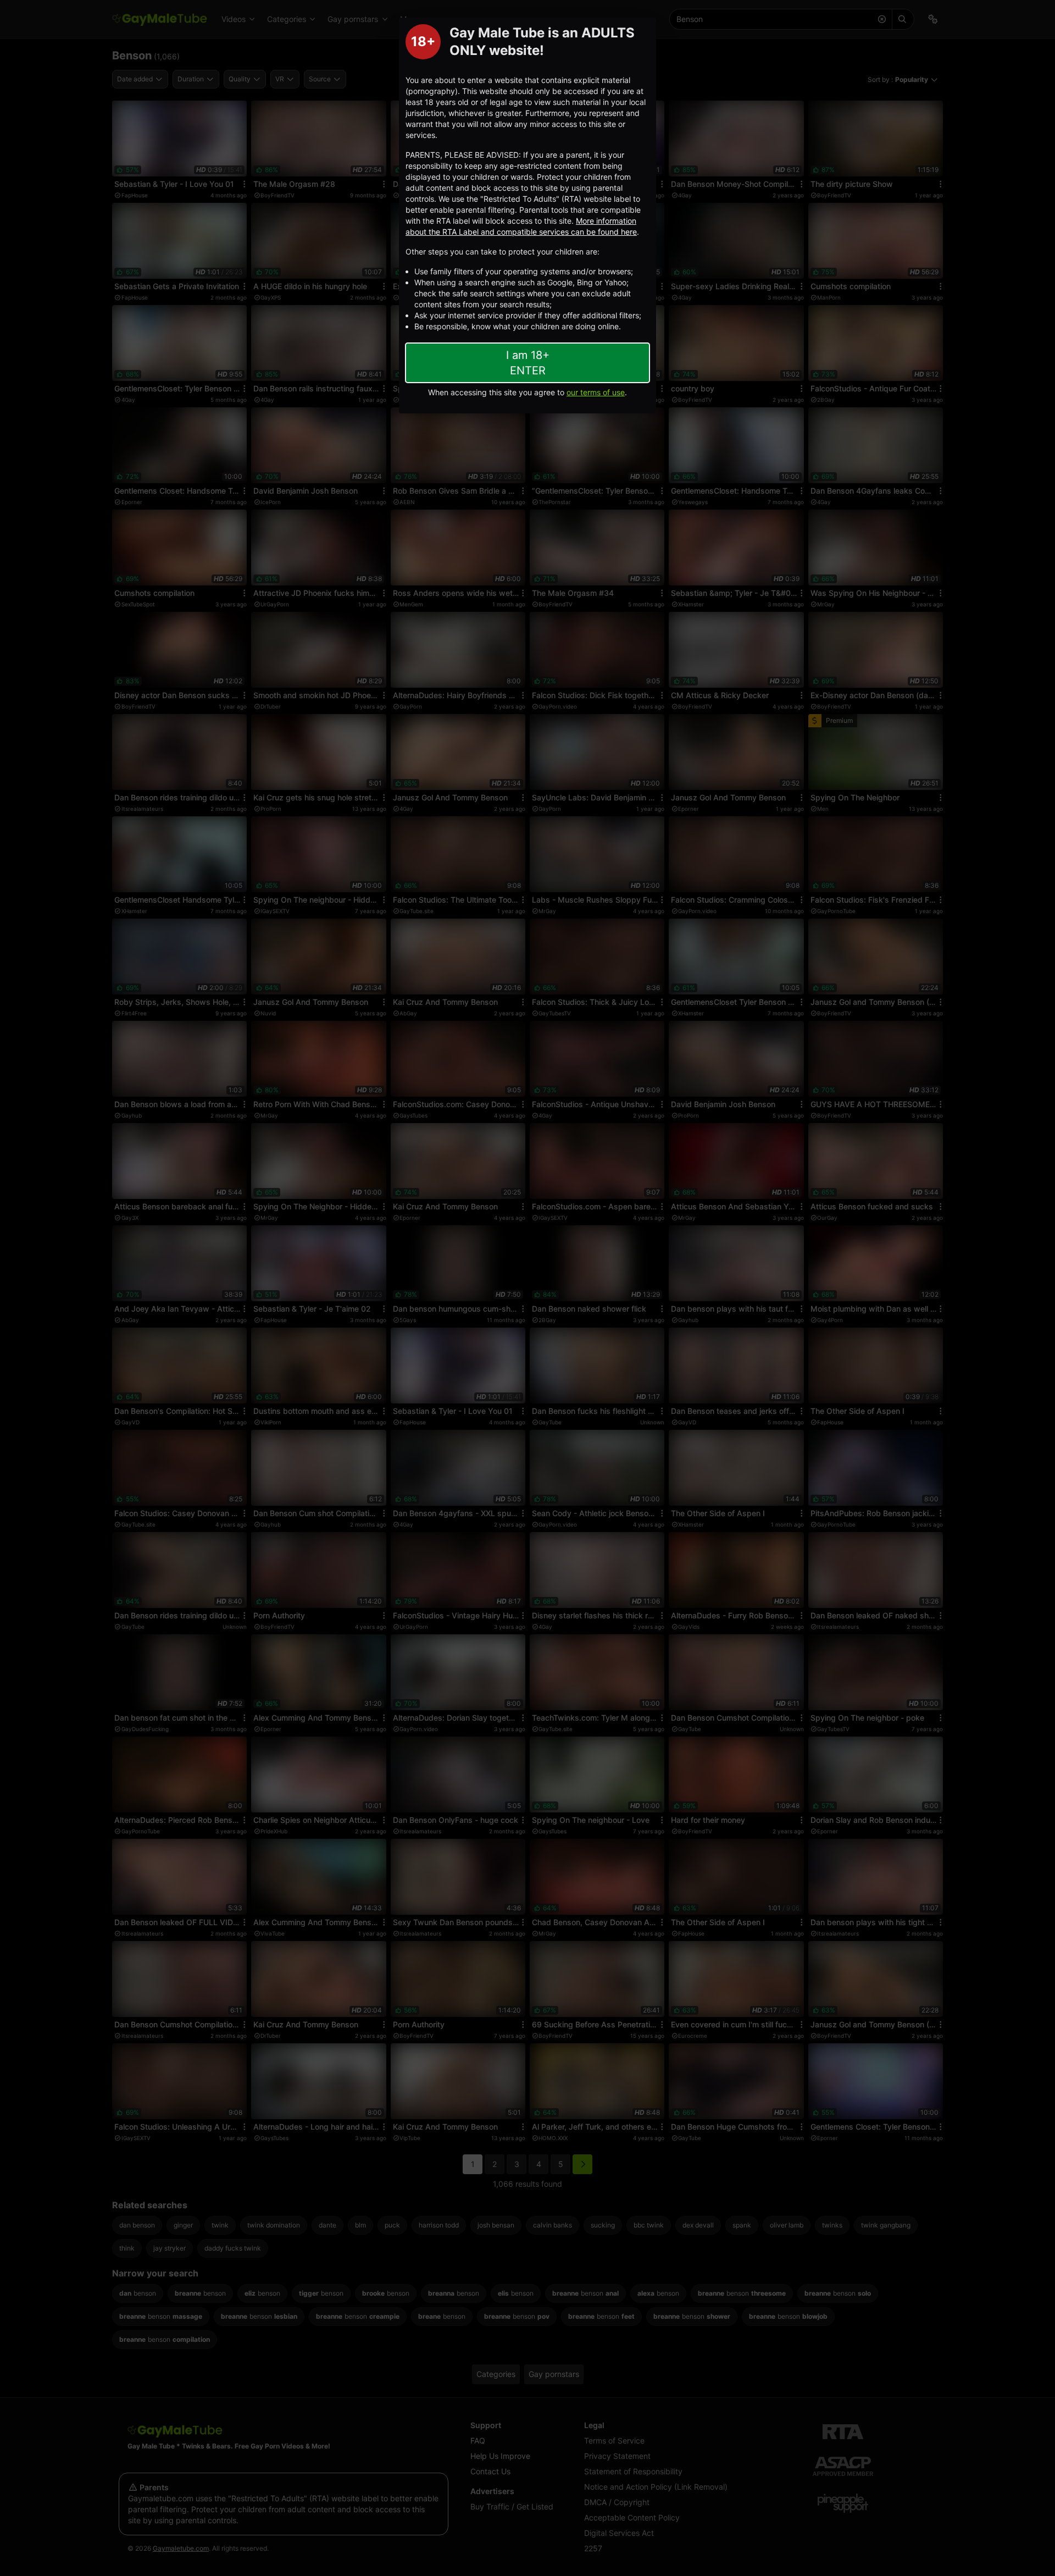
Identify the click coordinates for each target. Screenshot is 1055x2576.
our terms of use (596, 392)
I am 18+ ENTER (528, 363)
